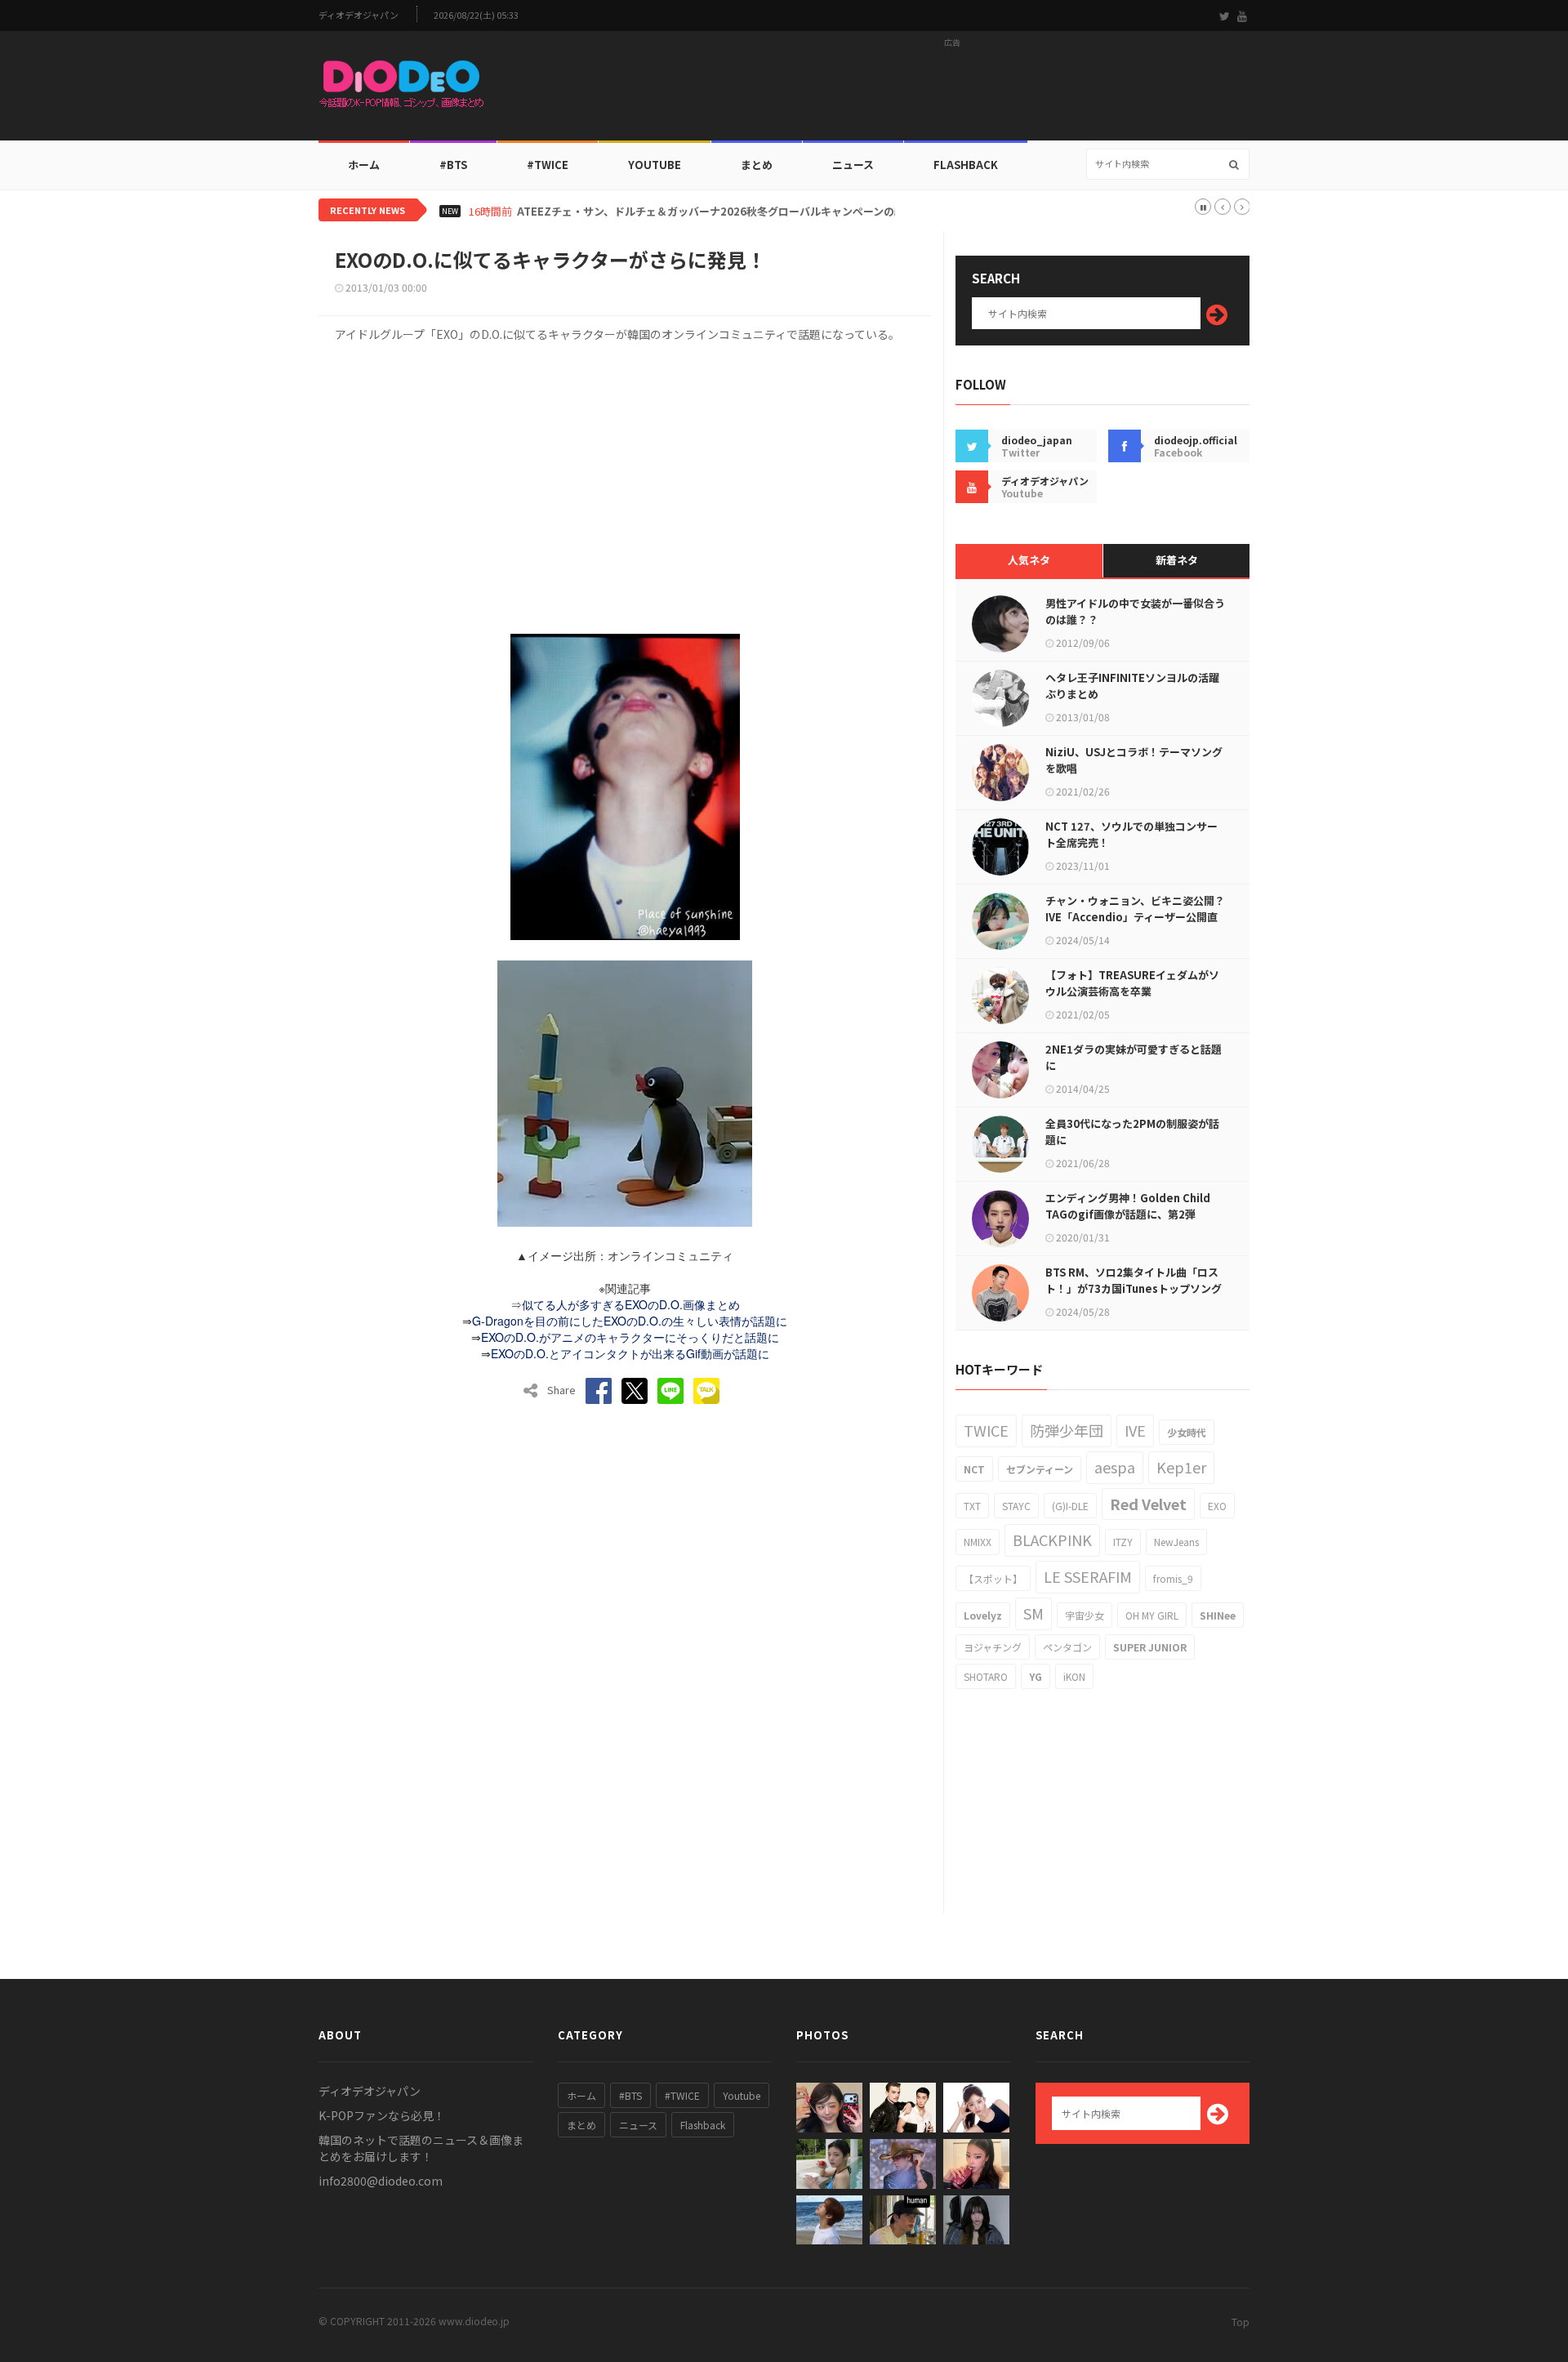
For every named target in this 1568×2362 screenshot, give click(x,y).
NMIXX (978, 1542)
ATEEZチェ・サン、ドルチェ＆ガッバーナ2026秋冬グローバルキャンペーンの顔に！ (722, 212)
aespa (1115, 1467)
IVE (1135, 1430)
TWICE (986, 1430)
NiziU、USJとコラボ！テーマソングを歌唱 (1134, 760)
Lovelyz (983, 1615)
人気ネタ (1029, 560)
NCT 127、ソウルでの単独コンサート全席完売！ (1131, 834)
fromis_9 (1173, 1578)
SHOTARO (986, 1676)
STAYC (1016, 1506)
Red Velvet (1148, 1504)
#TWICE (682, 2095)
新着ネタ (1177, 560)
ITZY (1123, 1542)
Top (1241, 2322)
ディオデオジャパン (359, 15)
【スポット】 (993, 1578)
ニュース (853, 165)
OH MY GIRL (1152, 1615)
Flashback (966, 165)
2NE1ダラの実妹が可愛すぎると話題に (1134, 1057)
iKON (1074, 1676)
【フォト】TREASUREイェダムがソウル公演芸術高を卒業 (1132, 983)
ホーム (364, 165)
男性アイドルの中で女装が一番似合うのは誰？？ (1135, 611)
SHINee (1218, 1615)
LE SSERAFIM (1088, 1576)
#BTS (453, 165)
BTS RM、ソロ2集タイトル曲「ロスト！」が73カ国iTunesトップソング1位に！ (1134, 1288)
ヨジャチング (993, 1647)
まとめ (757, 165)
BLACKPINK (1052, 1540)
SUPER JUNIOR (1150, 1647)
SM (1033, 1613)
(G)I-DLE (1070, 1506)
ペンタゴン (1067, 1647)
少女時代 (1187, 1432)
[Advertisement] (952, 91)
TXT (972, 1506)
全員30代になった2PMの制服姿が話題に (1132, 1132)
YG (1036, 1676)
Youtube (742, 2095)
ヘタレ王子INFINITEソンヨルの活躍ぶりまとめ (1132, 686)
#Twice (548, 165)
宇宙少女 (1085, 1615)
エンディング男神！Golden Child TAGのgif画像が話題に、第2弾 (1128, 1206)
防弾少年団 (1067, 1430)
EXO (1217, 1506)
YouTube (655, 165)
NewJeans (1176, 1542)
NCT (974, 1469)
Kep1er (1181, 1467)
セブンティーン (1040, 1469)
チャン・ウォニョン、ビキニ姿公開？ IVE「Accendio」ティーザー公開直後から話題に (1135, 917)
